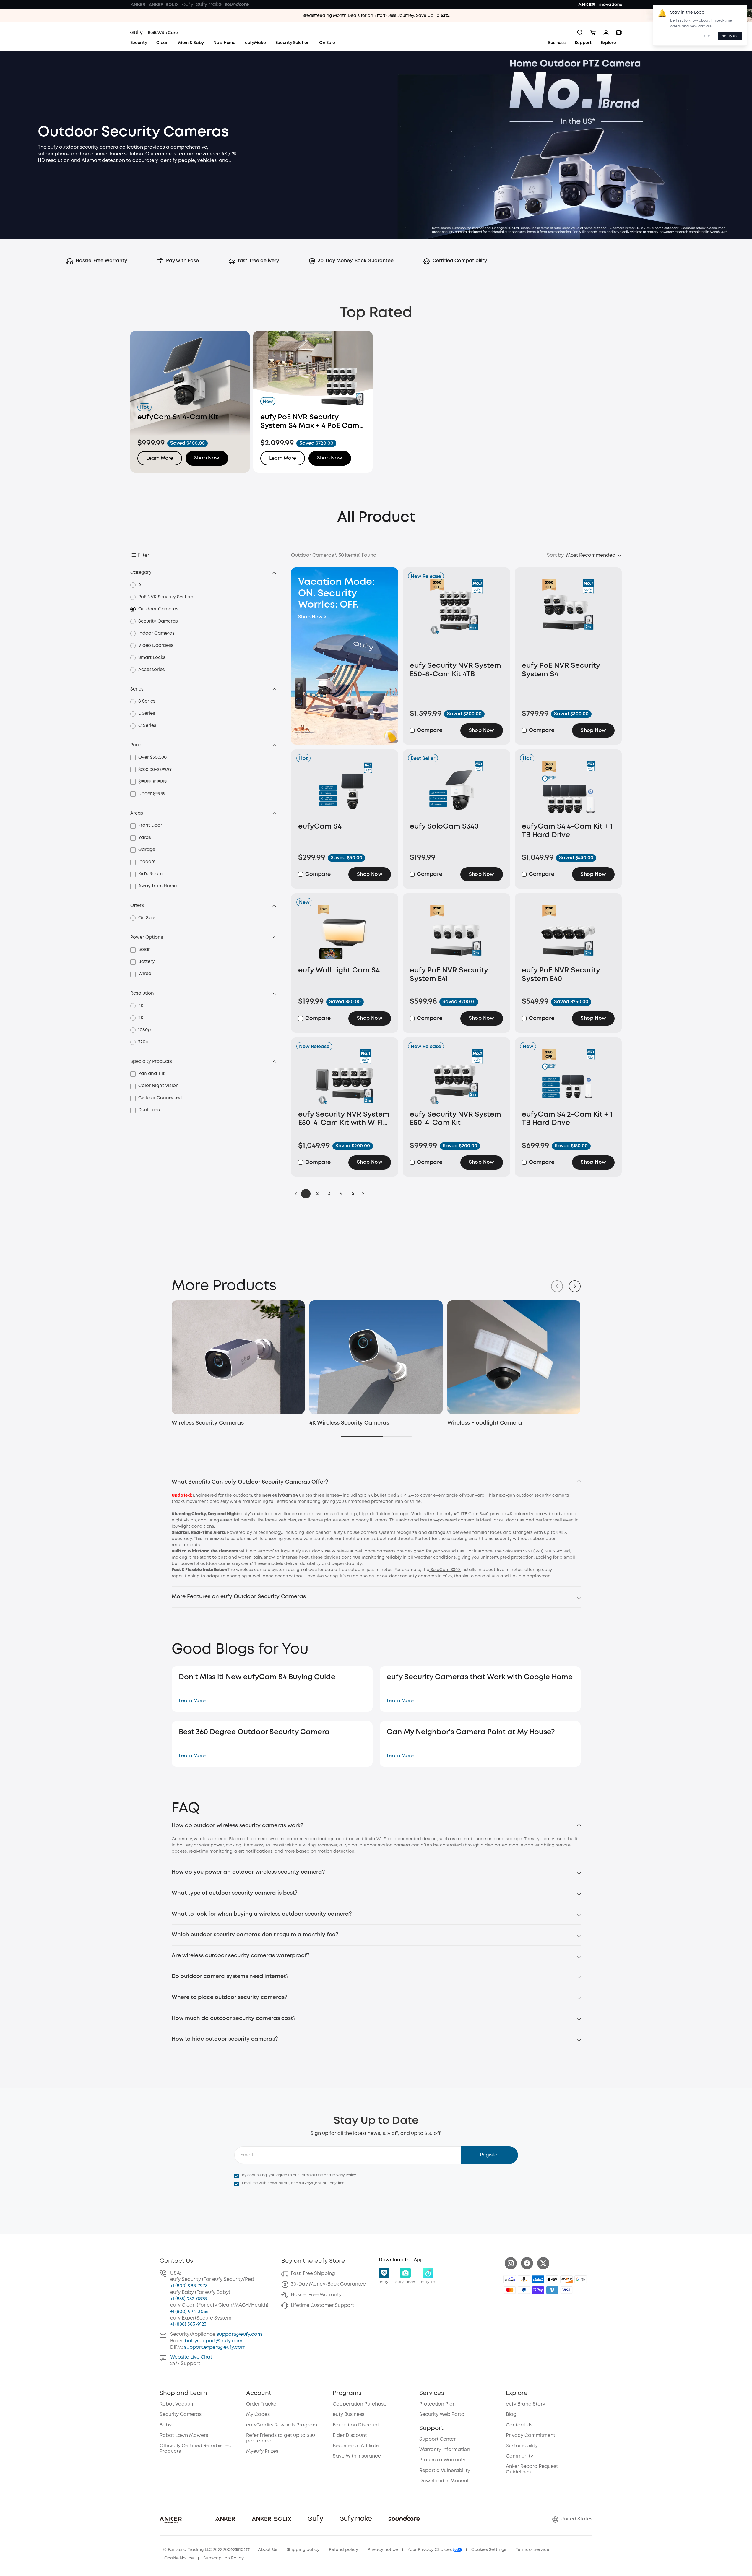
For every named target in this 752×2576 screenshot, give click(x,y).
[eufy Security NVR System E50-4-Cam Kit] (456, 1078)
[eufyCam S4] (345, 790)
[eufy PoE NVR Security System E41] (456, 934)
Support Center (437, 2439)
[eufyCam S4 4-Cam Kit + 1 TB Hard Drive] (568, 790)
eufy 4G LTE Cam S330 (466, 1514)
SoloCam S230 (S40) (522, 1551)
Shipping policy (303, 2550)
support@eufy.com (239, 2334)
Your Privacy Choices (430, 2550)
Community (519, 2456)
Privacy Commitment (531, 2435)
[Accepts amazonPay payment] (524, 2279)
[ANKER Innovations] (600, 4)
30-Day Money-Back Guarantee (328, 2284)
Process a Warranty (442, 2460)
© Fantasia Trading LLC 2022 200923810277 (206, 2550)
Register (489, 2155)
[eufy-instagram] (511, 2263)
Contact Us (519, 2425)
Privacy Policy (344, 2175)
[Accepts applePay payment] (552, 2279)
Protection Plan (437, 2404)
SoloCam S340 (445, 1570)
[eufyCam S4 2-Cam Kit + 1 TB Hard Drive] (568, 1078)
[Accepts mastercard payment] (510, 2290)
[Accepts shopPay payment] (538, 2290)
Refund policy (343, 2550)
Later (707, 36)
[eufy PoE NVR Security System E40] (568, 934)
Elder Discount (350, 2435)
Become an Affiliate (356, 2446)
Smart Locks (152, 658)
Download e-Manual (444, 2481)
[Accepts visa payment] (566, 2290)
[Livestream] (619, 33)
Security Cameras (158, 621)
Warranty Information (445, 2450)
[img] (510, 2279)
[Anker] (138, 4)
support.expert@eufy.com (215, 2347)
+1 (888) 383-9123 (188, 2324)
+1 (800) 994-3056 (189, 2312)
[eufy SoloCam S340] (456, 790)
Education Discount (356, 2425)
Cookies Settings (489, 2550)
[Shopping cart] (593, 33)
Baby (166, 2425)
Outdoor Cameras (158, 609)
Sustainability (522, 2446)
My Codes (258, 2415)
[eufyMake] (209, 4)
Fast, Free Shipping (313, 2274)
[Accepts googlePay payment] (581, 2279)
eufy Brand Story (526, 2404)
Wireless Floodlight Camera (485, 1423)
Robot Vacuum (177, 2404)
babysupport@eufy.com (213, 2341)
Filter (144, 555)
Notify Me (730, 36)
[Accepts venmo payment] (552, 2290)
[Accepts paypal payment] (524, 2290)
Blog (511, 2415)
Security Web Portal (442, 2415)
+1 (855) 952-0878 (189, 2299)
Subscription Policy (224, 2558)
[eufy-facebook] (527, 2263)
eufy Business (349, 2415)
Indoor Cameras (156, 634)
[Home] (154, 33)
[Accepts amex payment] (538, 2279)
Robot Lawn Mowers (184, 2435)
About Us (268, 2550)
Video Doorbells (156, 646)
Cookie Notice (179, 2558)
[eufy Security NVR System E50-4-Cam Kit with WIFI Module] (345, 1078)
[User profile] (606, 33)
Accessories (152, 670)
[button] (207, 458)
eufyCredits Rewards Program (282, 2425)
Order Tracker (262, 2404)
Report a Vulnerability (445, 2471)
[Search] (580, 33)
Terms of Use (311, 2175)
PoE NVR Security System (166, 597)
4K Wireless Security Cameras (349, 1423)
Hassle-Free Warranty (316, 2295)
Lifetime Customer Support (322, 2305)
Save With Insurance (357, 2456)
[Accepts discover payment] (566, 2279)
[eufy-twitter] (543, 2263)
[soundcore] (237, 4)
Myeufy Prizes (262, 2451)
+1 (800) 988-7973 (189, 2286)
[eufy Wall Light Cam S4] (345, 934)
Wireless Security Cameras (208, 1423)
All (141, 585)
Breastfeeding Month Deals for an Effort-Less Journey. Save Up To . (376, 16)
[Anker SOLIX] (164, 4)
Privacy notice (383, 2550)
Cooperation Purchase (360, 2404)
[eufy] (188, 4)
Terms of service (532, 2550)
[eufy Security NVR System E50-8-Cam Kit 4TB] (456, 619)
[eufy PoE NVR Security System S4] (568, 619)
